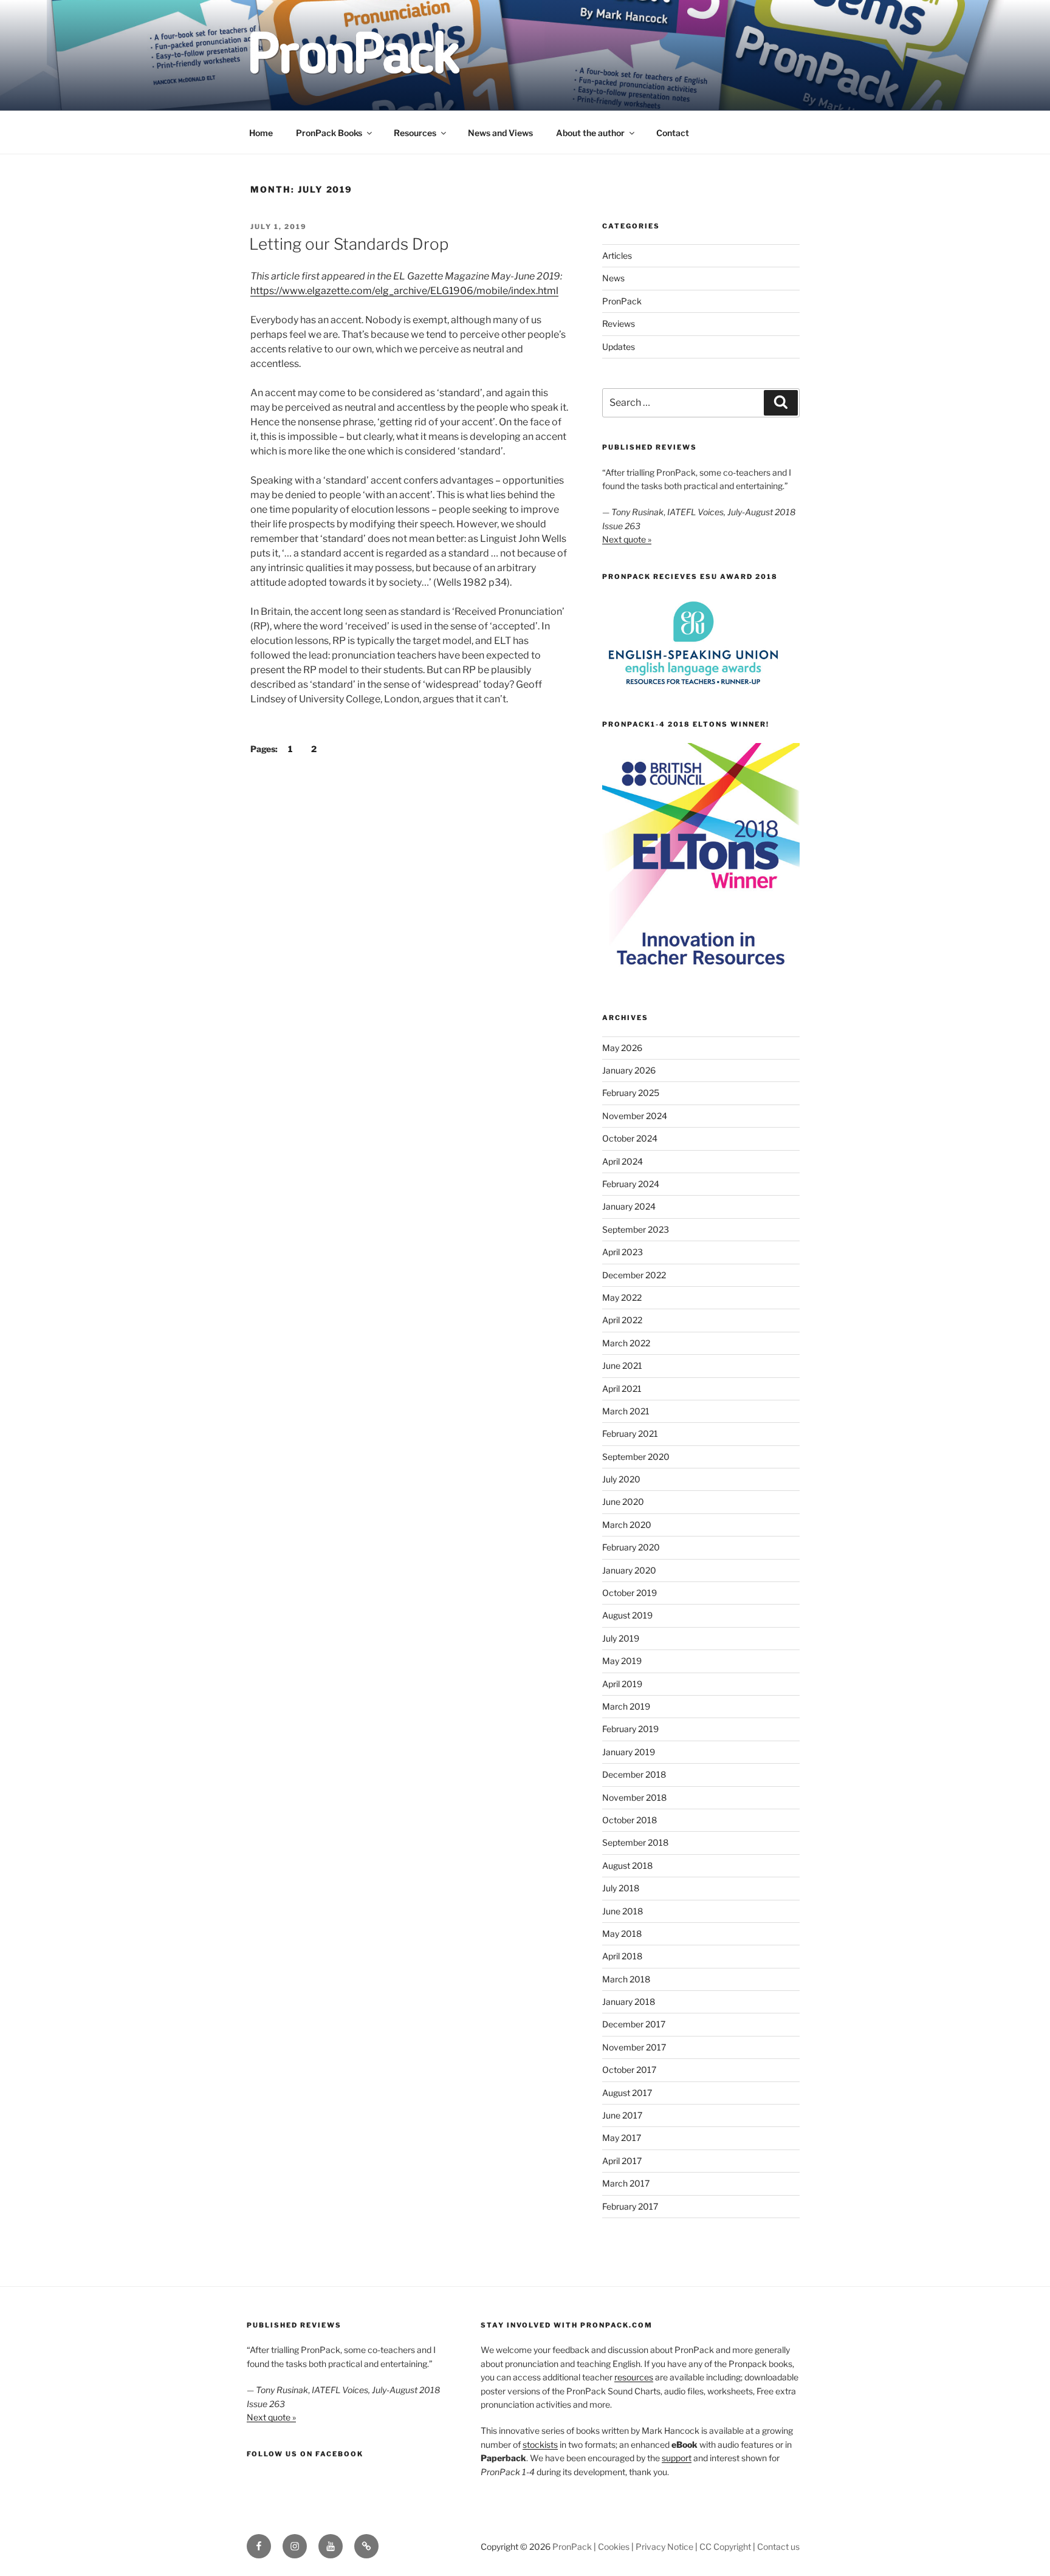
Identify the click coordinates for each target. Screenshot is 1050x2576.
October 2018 (630, 1820)
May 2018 (622, 1934)
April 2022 (622, 1320)
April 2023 (623, 1252)
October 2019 (630, 1593)
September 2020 (636, 1457)
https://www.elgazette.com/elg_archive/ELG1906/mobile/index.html (404, 291)
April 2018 (622, 1956)
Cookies (614, 2547)
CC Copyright (725, 2547)
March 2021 (626, 1411)
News (613, 278)
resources (634, 2377)
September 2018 (635, 1842)
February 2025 (631, 1093)
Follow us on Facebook (305, 2454)
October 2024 (630, 1138)
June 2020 (623, 1502)
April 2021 (622, 1389)
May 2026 (622, 1048)
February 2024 (631, 1184)
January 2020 (629, 1570)
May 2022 (622, 1297)
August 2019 (627, 1615)
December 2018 (634, 1774)
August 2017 (627, 2093)
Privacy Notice (664, 2547)
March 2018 (626, 1979)
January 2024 (629, 1206)
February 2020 (631, 1547)
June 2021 (622, 1365)
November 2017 (634, 2047)
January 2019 (629, 1752)
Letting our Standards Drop (349, 244)
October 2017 (629, 2070)
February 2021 (630, 1434)
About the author (590, 133)
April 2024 (623, 1161)
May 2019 (622, 1661)
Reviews (619, 324)
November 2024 (635, 1116)
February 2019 (630, 1729)
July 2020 (621, 1479)
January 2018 (629, 2002)
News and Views (500, 133)
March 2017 (626, 2183)
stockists (540, 2444)
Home (261, 133)
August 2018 (627, 1865)
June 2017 (622, 2115)
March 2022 (626, 1343)
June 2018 (623, 1911)
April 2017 (622, 2161)
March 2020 (627, 1525)
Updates (619, 347)
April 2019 (622, 1684)
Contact (673, 133)
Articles (617, 255)
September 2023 (636, 1229)
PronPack (622, 301)
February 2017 (630, 2206)
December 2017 (634, 2024)
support (677, 2458)
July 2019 (621, 1638)
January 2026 (629, 1070)
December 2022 (634, 1275)
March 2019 (626, 1706)
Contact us (778, 2547)
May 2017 (622, 2138)
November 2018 (634, 1797)
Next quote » (627, 539)
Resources (415, 133)
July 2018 (621, 1888)
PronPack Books (329, 133)
